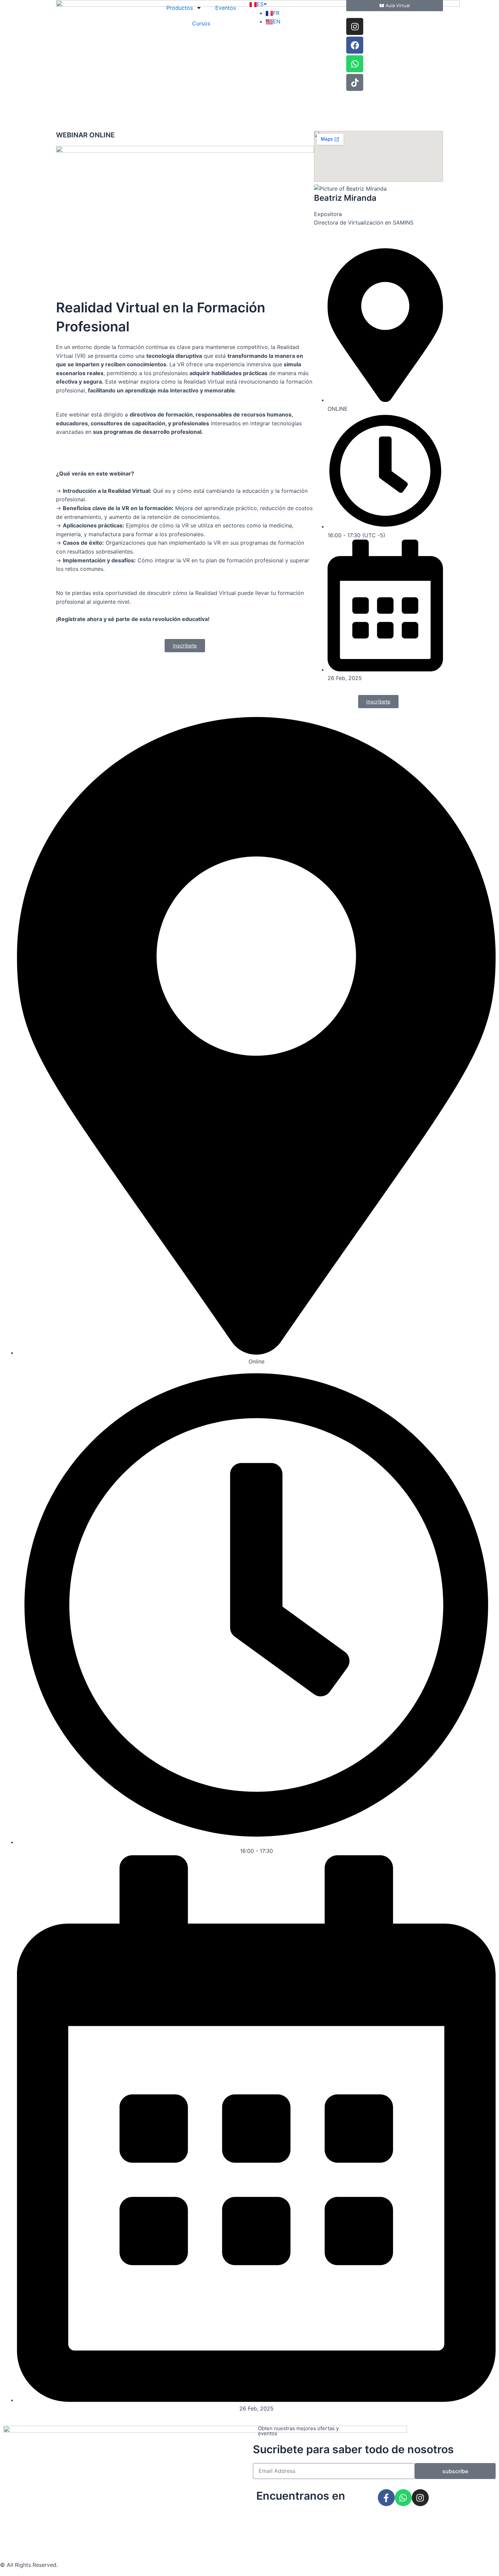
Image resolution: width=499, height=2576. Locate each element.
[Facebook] (355, 45)
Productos (180, 8)
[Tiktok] (355, 82)
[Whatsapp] (355, 64)
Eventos (226, 8)
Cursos (201, 23)
